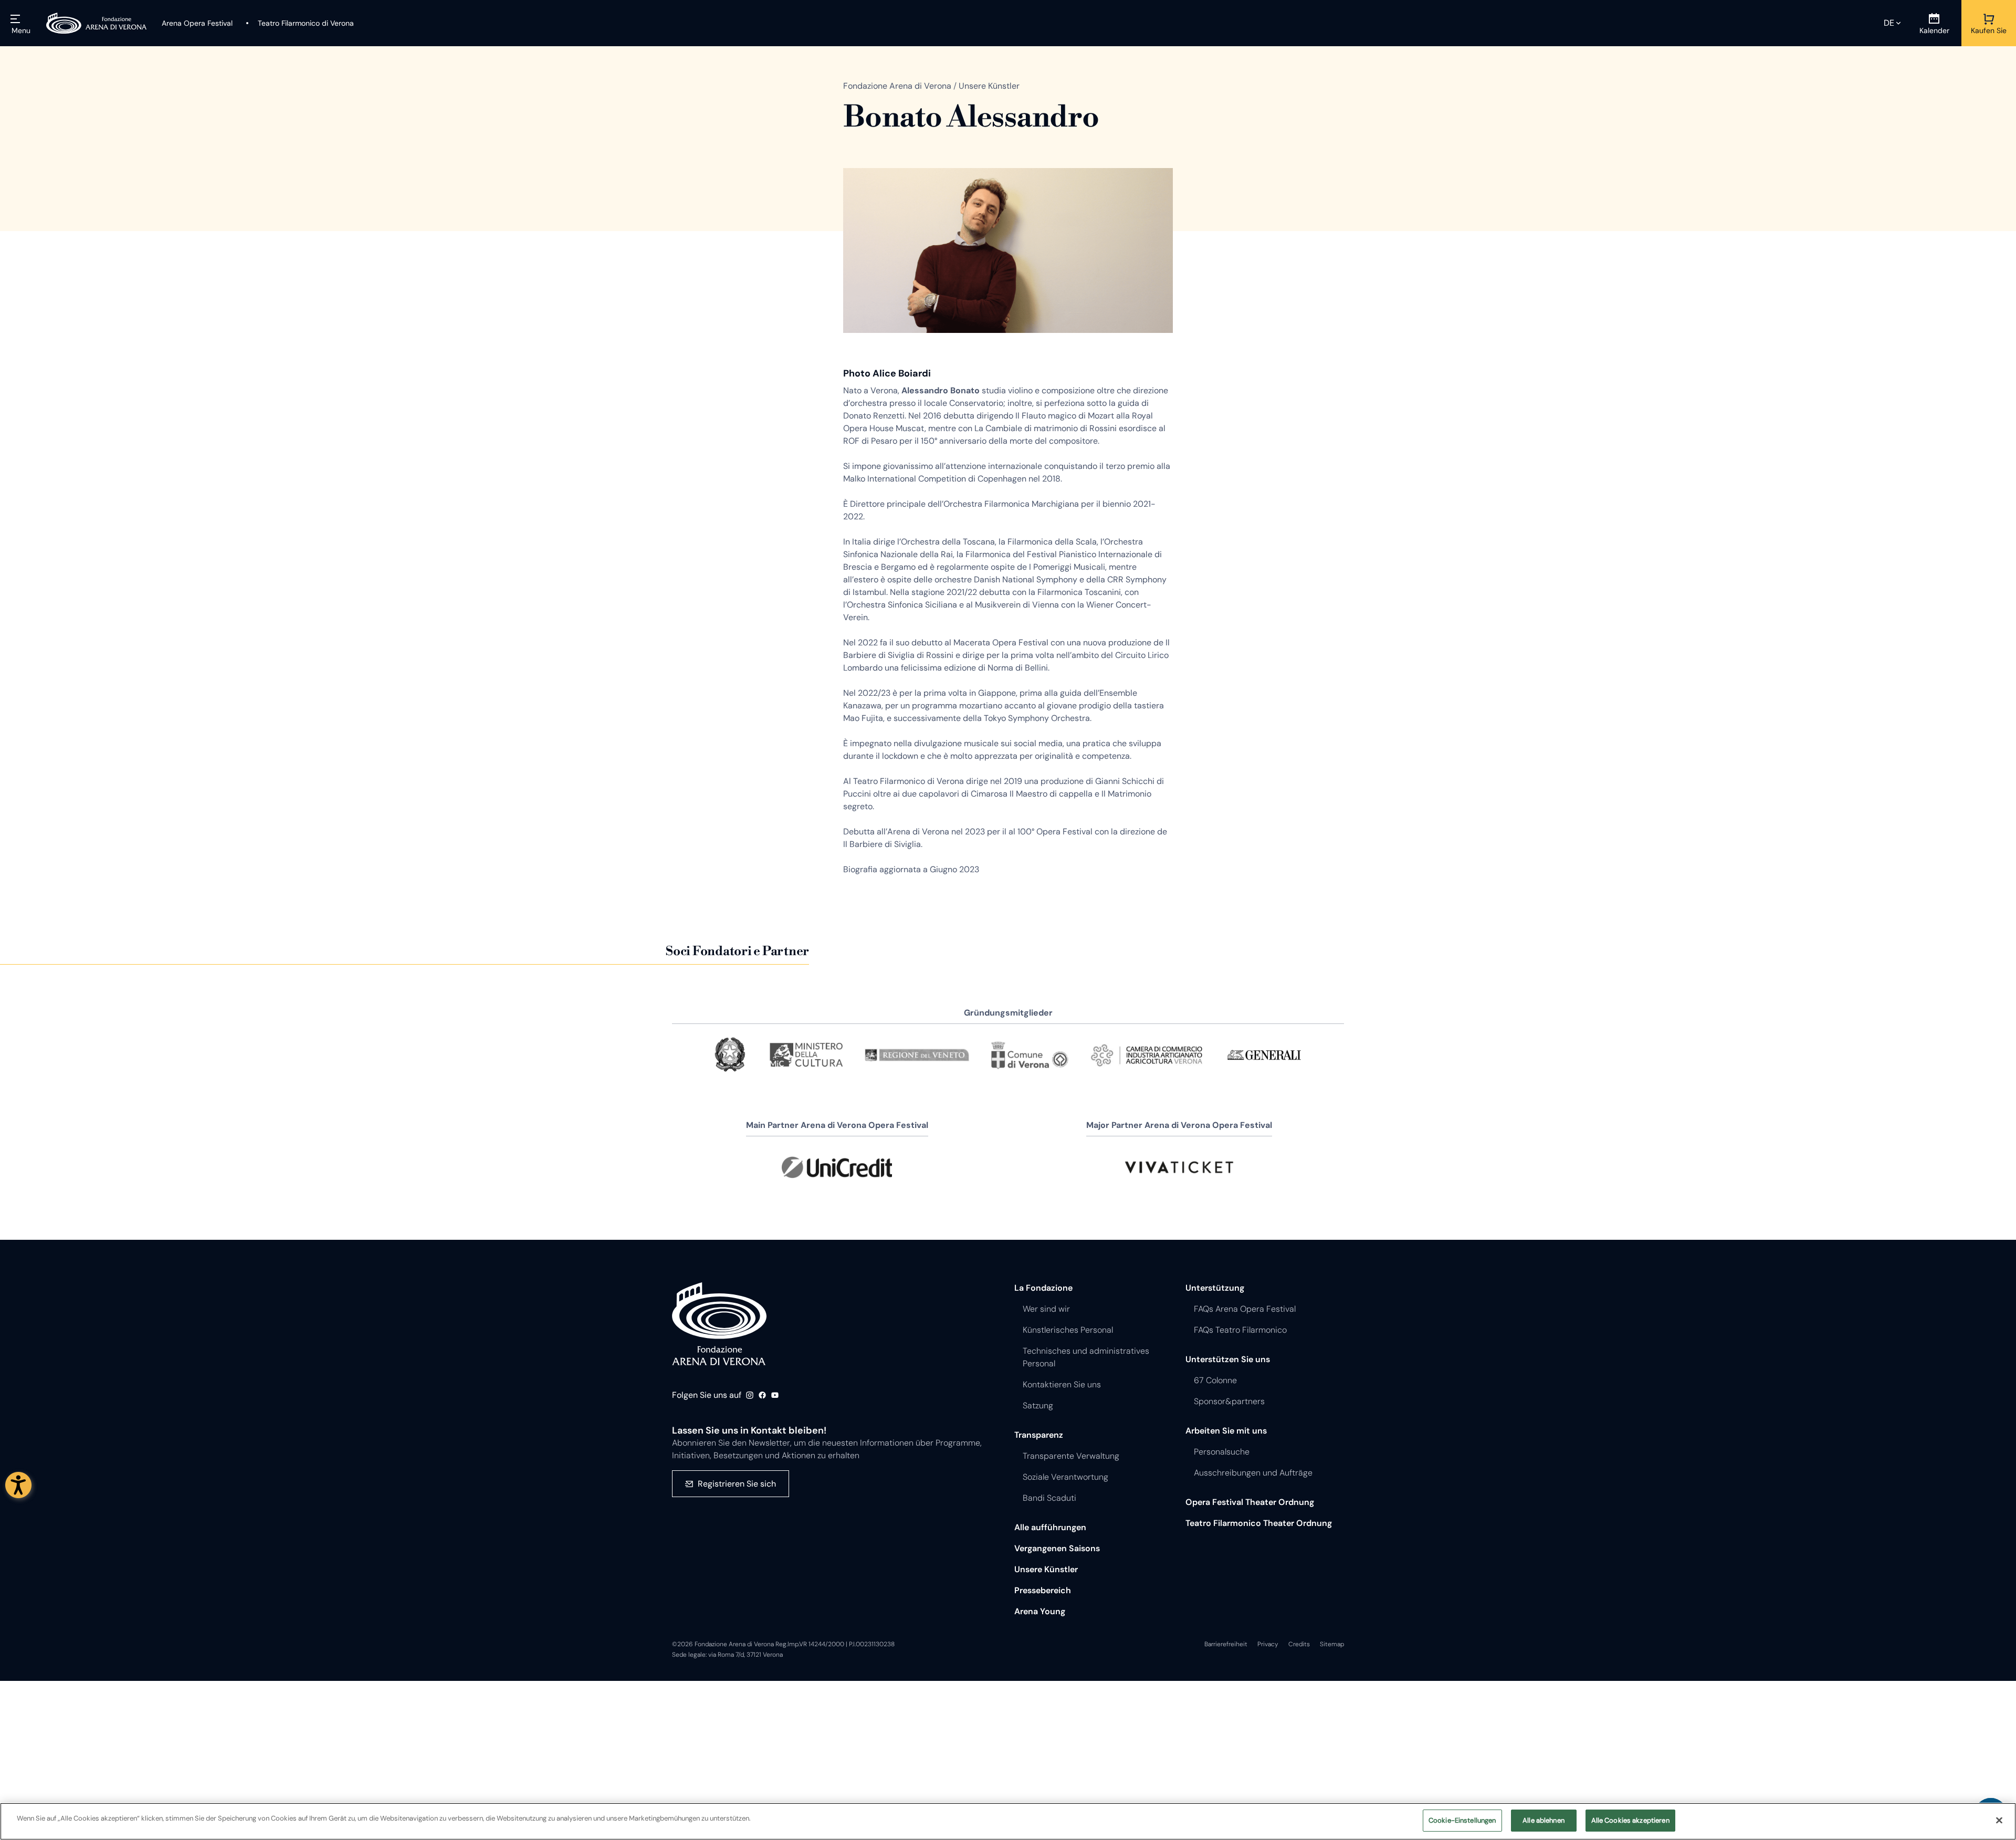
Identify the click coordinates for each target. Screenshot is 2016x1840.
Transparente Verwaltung (1071, 1456)
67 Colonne (1215, 1380)
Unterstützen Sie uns (1228, 1359)
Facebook (762, 1395)
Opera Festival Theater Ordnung (1250, 1502)
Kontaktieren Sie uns (1062, 1384)
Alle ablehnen (1543, 1820)
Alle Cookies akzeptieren (1630, 1820)
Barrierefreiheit (1226, 1644)
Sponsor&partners (1229, 1401)
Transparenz (1039, 1435)
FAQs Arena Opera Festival (1245, 1309)
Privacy (1268, 1644)
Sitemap (1332, 1644)
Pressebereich (1043, 1590)
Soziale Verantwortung (1065, 1477)
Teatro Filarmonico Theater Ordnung (1259, 1523)
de (1889, 23)
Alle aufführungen (1050, 1527)
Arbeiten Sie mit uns (1226, 1431)
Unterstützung (1215, 1288)
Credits (1299, 1644)
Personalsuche (1222, 1452)
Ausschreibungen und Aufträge (1253, 1473)
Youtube (775, 1395)
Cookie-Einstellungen (1462, 1820)
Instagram (750, 1395)
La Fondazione (1043, 1288)
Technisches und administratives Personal (1086, 1357)
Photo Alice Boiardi (887, 373)
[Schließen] (1999, 1820)
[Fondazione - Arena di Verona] (97, 23)
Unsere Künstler (1046, 1569)
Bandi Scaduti (1049, 1498)
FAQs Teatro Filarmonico (1240, 1330)
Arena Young (1040, 1611)
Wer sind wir (1046, 1309)
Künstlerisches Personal (1068, 1330)
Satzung (1038, 1405)
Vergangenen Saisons (1057, 1548)
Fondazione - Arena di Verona (719, 1324)
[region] (1008, 1821)
